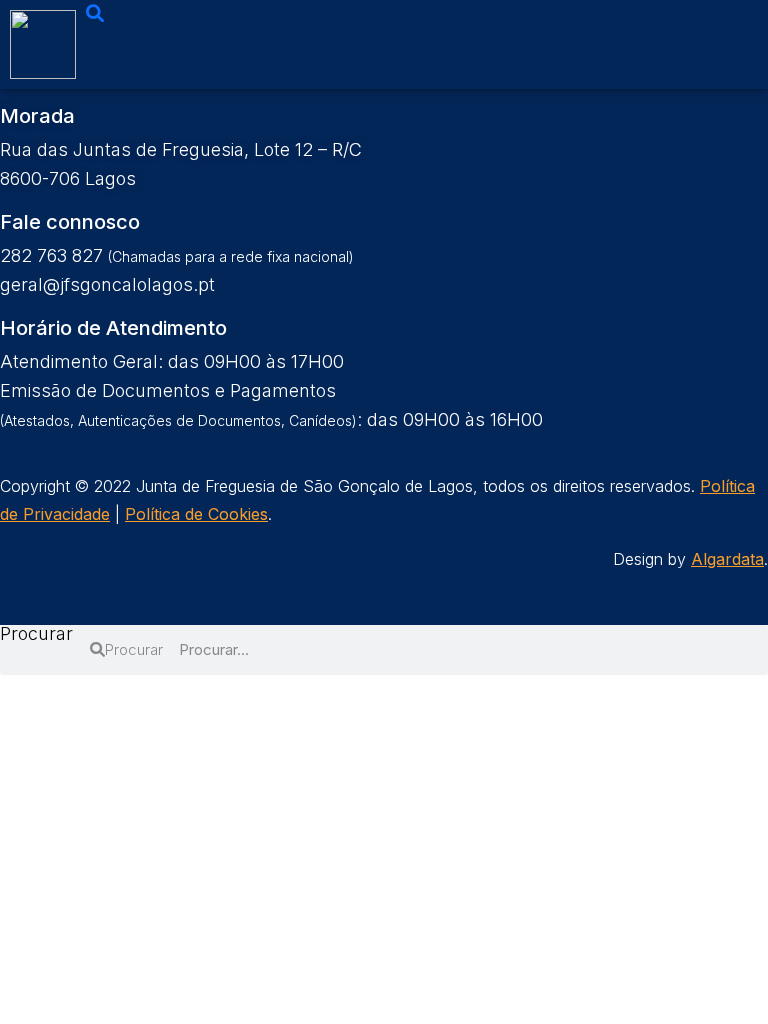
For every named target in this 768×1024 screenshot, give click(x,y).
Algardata (727, 559)
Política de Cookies (196, 514)
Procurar (36, 634)
